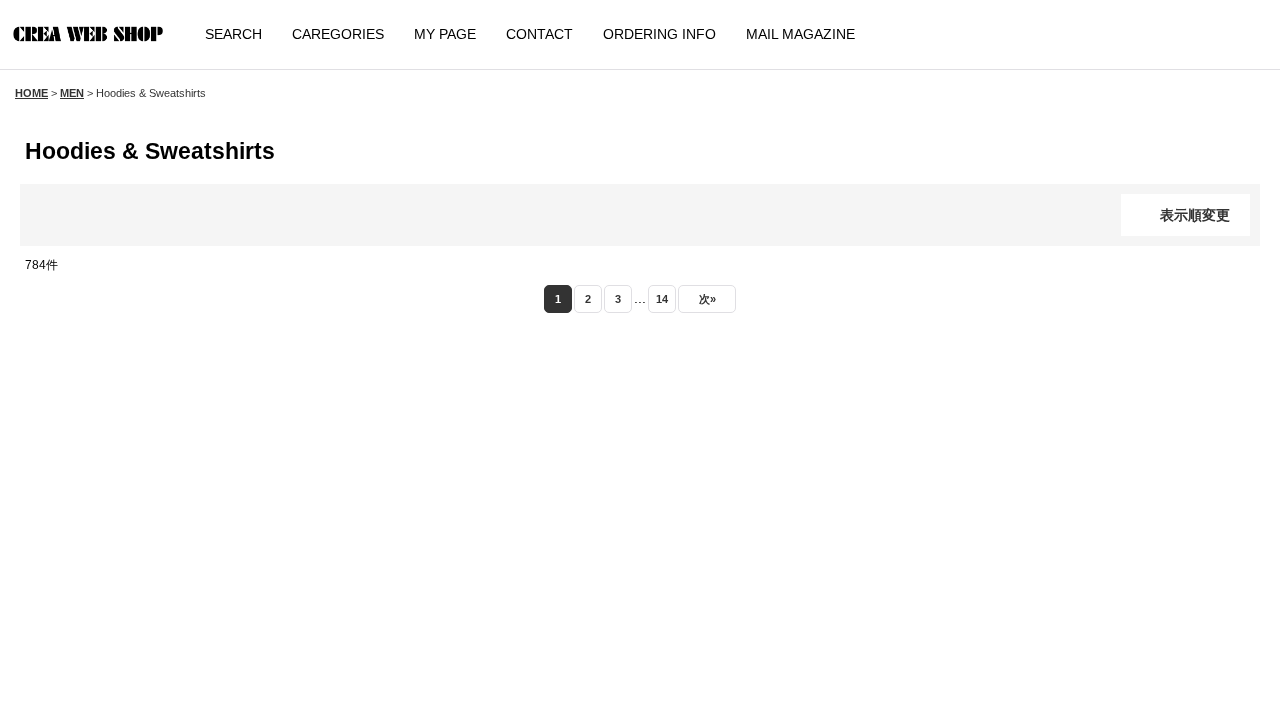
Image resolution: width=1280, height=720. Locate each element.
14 (661, 298)
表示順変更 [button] (1195, 215)
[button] (232, 34)
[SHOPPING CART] (1230, 35)
